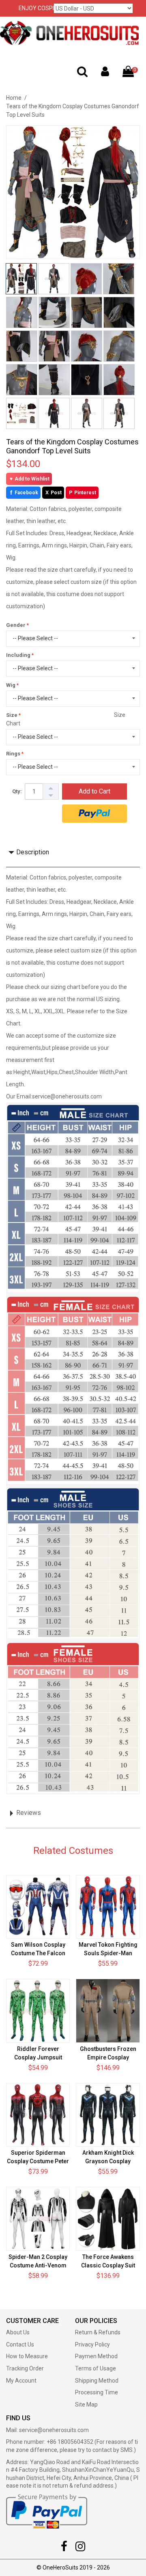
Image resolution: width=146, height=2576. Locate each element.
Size (12, 715)
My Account (21, 2381)
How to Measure (27, 2356)
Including (18, 655)
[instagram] (80, 2548)
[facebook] (64, 2548)
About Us (18, 2332)
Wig (11, 685)
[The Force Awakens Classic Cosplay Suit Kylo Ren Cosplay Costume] (108, 2219)
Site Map (86, 2404)
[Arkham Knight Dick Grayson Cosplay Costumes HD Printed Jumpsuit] (108, 2115)
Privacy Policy (92, 2344)
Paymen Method (96, 2356)
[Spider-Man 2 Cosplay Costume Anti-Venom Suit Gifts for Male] (38, 2219)
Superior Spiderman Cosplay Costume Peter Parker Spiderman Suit (38, 2161)
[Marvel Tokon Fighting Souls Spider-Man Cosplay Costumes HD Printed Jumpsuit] (108, 1907)
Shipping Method (97, 2381)
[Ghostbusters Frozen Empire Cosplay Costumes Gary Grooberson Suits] (108, 2011)
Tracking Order (25, 2368)
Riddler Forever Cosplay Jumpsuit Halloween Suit (38, 2057)
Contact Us (20, 2344)
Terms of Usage (96, 2368)
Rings (13, 754)
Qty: (17, 791)
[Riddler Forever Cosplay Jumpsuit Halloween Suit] (38, 2011)
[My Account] (105, 73)
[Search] (82, 73)
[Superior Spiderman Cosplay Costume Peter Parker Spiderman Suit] (38, 2115)
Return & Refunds (98, 2332)
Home (14, 98)
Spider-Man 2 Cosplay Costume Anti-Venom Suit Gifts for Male (38, 2265)
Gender (16, 625)
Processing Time (97, 2392)
